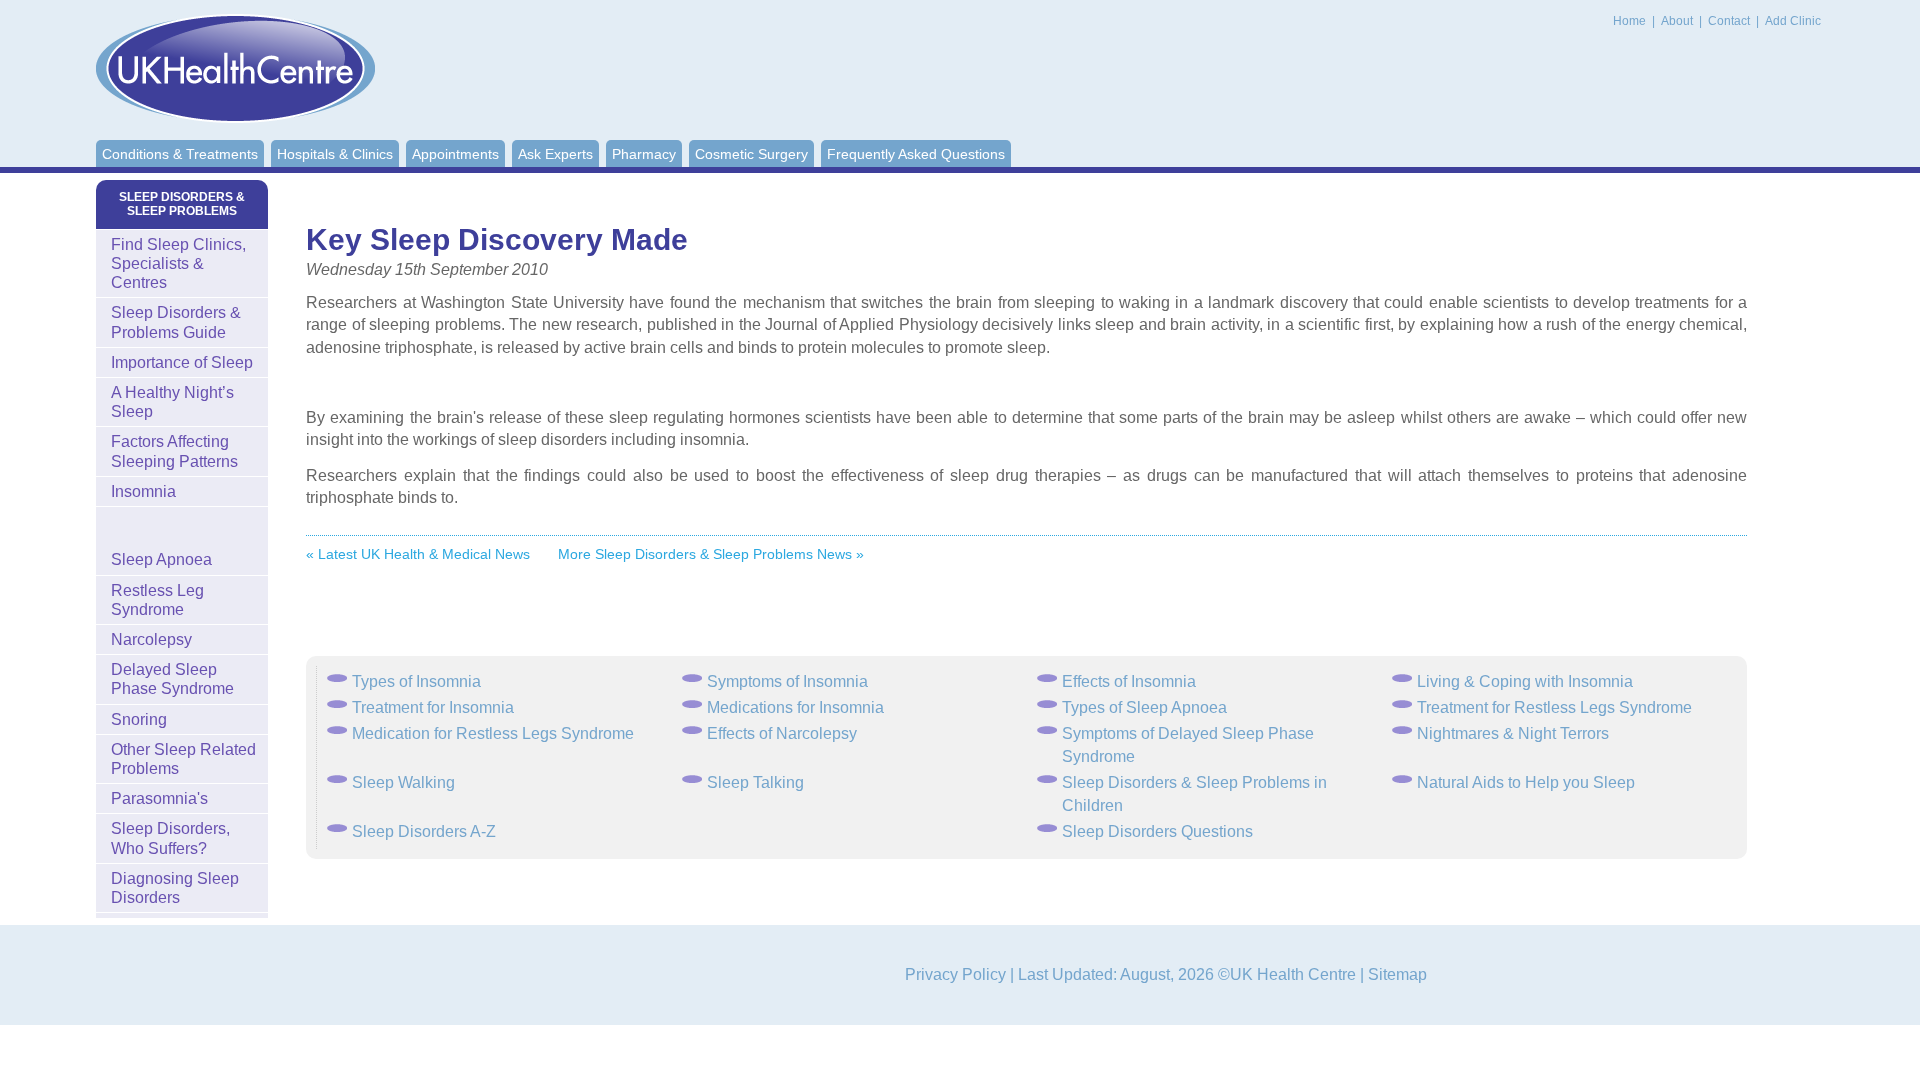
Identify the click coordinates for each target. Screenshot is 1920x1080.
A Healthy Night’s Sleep (172, 402)
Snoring (139, 719)
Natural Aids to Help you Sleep (1526, 782)
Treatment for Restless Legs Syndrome (1554, 707)
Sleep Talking (755, 782)
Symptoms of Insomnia (787, 681)
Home (1629, 21)
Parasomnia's (159, 798)
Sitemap (1397, 974)
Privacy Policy (955, 974)
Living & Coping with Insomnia (1525, 681)
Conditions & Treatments (180, 154)
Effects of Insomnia (1129, 681)
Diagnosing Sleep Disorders (175, 888)
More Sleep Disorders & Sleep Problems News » (711, 554)
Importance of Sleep (182, 362)
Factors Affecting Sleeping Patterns (174, 451)
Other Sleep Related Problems (183, 759)
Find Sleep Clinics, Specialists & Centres (178, 263)
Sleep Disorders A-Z (424, 831)
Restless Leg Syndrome (157, 600)
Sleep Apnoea (161, 559)
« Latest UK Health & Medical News (418, 554)
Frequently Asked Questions (916, 154)
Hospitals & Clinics (335, 154)
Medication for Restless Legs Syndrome (493, 733)
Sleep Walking (403, 782)
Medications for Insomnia (795, 707)
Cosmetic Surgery (751, 154)
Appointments (455, 154)
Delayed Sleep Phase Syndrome (172, 679)
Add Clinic (1793, 21)
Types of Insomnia (416, 681)
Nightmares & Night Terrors (1513, 733)
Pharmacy (644, 154)
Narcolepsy (151, 639)
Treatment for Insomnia (433, 707)
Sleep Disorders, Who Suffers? (170, 838)
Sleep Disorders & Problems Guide (176, 322)
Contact (1730, 21)
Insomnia (143, 491)
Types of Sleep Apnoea (1144, 707)
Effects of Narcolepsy (782, 733)
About (1678, 21)
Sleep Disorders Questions (1157, 831)
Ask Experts (555, 154)
